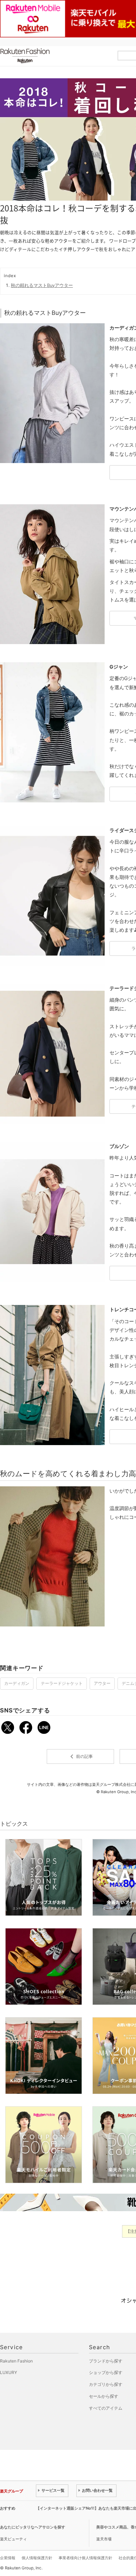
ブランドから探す (106, 2361)
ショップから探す (106, 2372)
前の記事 (80, 1756)
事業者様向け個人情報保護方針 (85, 2558)
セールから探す (104, 2396)
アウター (102, 1683)
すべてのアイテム (106, 2408)
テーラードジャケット (62, 1683)
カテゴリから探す (106, 2384)
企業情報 (8, 2558)
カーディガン (17, 1683)
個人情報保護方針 (37, 2558)
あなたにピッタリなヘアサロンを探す (33, 2527)
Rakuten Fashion (54, 56)
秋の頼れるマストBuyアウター (42, 285)
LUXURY (9, 2372)
